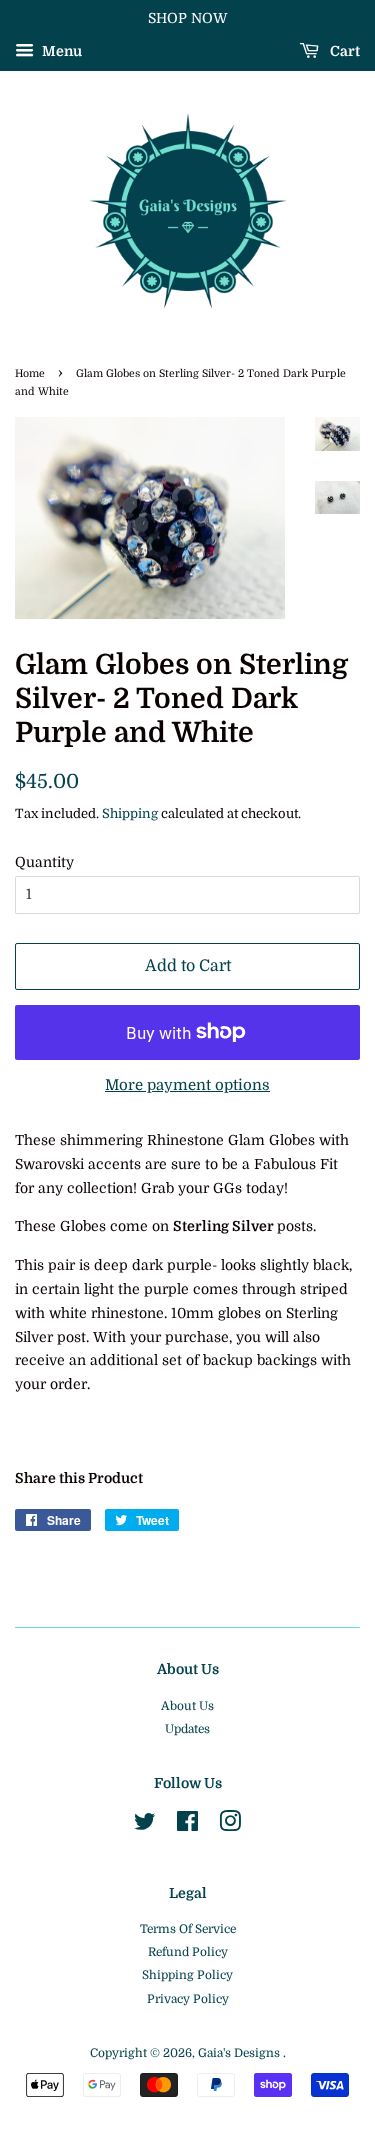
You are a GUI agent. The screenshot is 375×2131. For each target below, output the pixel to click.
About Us (187, 1706)
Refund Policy (188, 1952)
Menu (60, 51)
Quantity (44, 862)
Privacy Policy (188, 1999)
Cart (343, 51)
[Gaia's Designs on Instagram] (230, 1826)
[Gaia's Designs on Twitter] (145, 1826)
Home (30, 374)
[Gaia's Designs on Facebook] (187, 1826)
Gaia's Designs (240, 2053)
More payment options (187, 1085)
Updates (187, 1729)
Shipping (130, 813)
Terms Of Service (188, 1929)
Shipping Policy (187, 1975)
